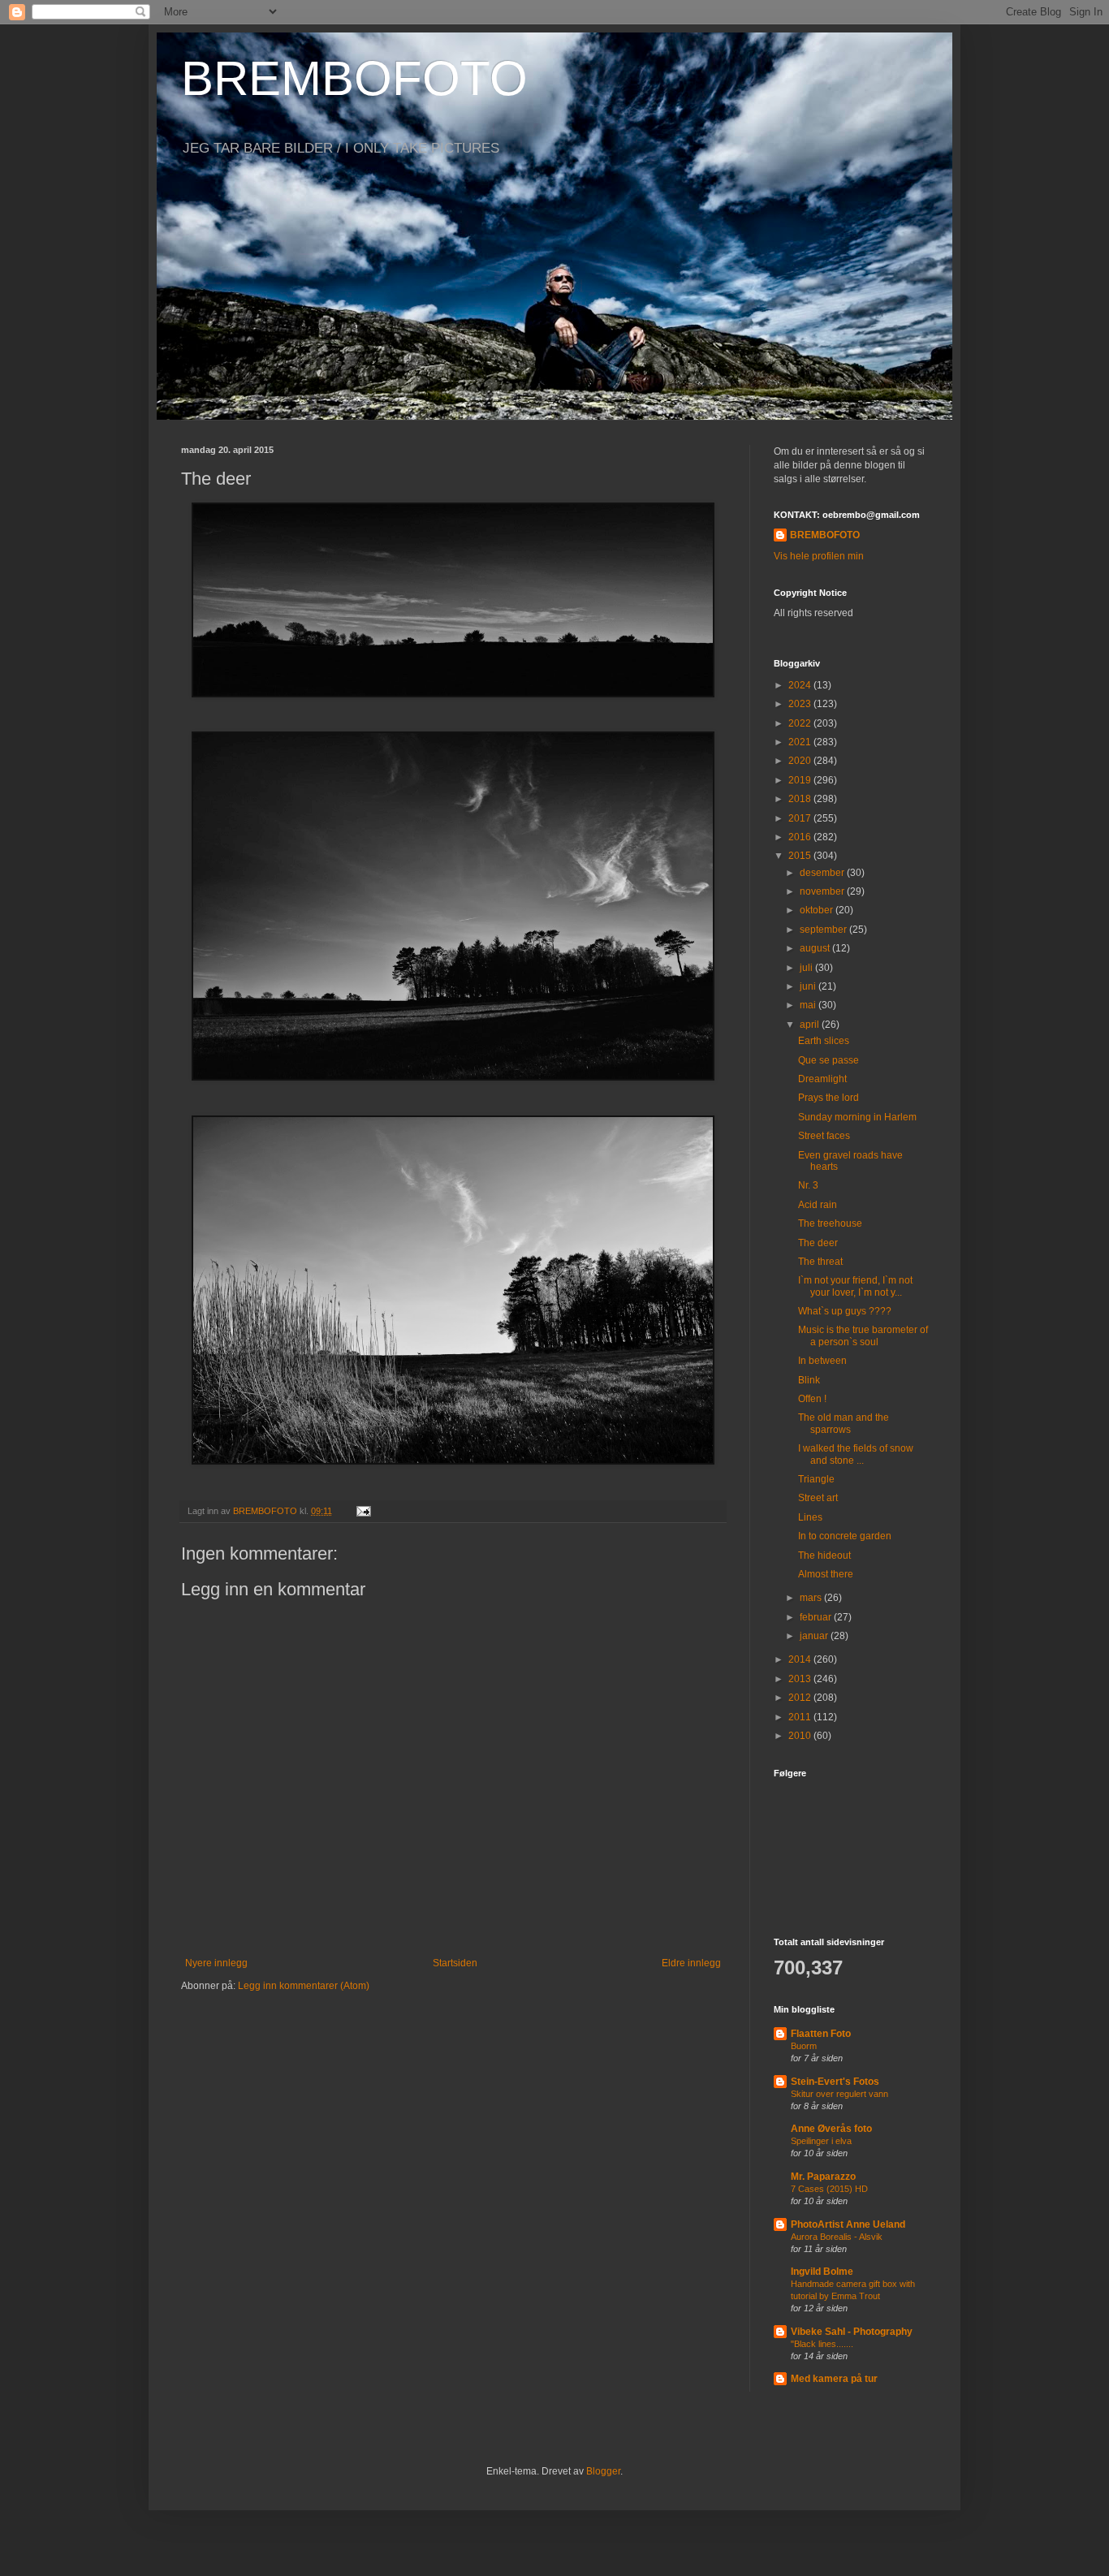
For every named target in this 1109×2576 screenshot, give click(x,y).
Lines (810, 1517)
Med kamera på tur (834, 2379)
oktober (818, 910)
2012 (801, 1698)
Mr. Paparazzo (823, 2177)
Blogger (603, 2471)
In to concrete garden (845, 1536)
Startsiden (455, 1963)
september (824, 930)
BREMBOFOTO (354, 78)
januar (815, 1636)
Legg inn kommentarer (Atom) (304, 1986)
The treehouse (830, 1223)
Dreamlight (822, 1079)
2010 (801, 1736)
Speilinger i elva (821, 2141)
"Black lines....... (822, 2344)
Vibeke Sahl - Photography (852, 2332)
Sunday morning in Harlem (857, 1117)
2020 (801, 761)
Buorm (804, 2046)
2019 (801, 780)
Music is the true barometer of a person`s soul (863, 1335)
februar (817, 1617)
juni (809, 986)
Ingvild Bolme (822, 2272)
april (811, 1025)
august (816, 948)
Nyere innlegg (216, 1963)
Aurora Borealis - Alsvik (837, 2237)
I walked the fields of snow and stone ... (856, 1454)
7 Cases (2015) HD (829, 2189)
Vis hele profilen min (819, 556)
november (823, 891)
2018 (801, 799)
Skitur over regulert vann (839, 2094)
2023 (801, 704)
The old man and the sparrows (844, 1423)
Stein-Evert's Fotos (835, 2082)
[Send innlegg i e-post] (363, 1511)
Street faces (824, 1136)
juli (807, 968)
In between (822, 1361)
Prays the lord (829, 1098)
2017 (801, 818)
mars (812, 1598)
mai (809, 1005)
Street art (818, 1498)
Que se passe (829, 1060)
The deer (818, 1243)
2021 (801, 742)
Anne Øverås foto (831, 2129)
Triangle (816, 1479)
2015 (801, 856)
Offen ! (812, 1399)
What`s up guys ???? (845, 1311)
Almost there (826, 1574)
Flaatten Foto (821, 2034)
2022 (801, 723)
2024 (801, 685)
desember (823, 873)
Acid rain (818, 1205)
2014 (801, 1659)
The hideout (824, 1556)
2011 (801, 1717)
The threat (820, 1262)
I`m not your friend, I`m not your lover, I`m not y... (855, 1286)
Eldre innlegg (691, 1963)
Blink (809, 1380)
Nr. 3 (808, 1185)
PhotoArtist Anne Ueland (848, 2224)
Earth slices (824, 1041)
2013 (801, 1679)
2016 (801, 837)
